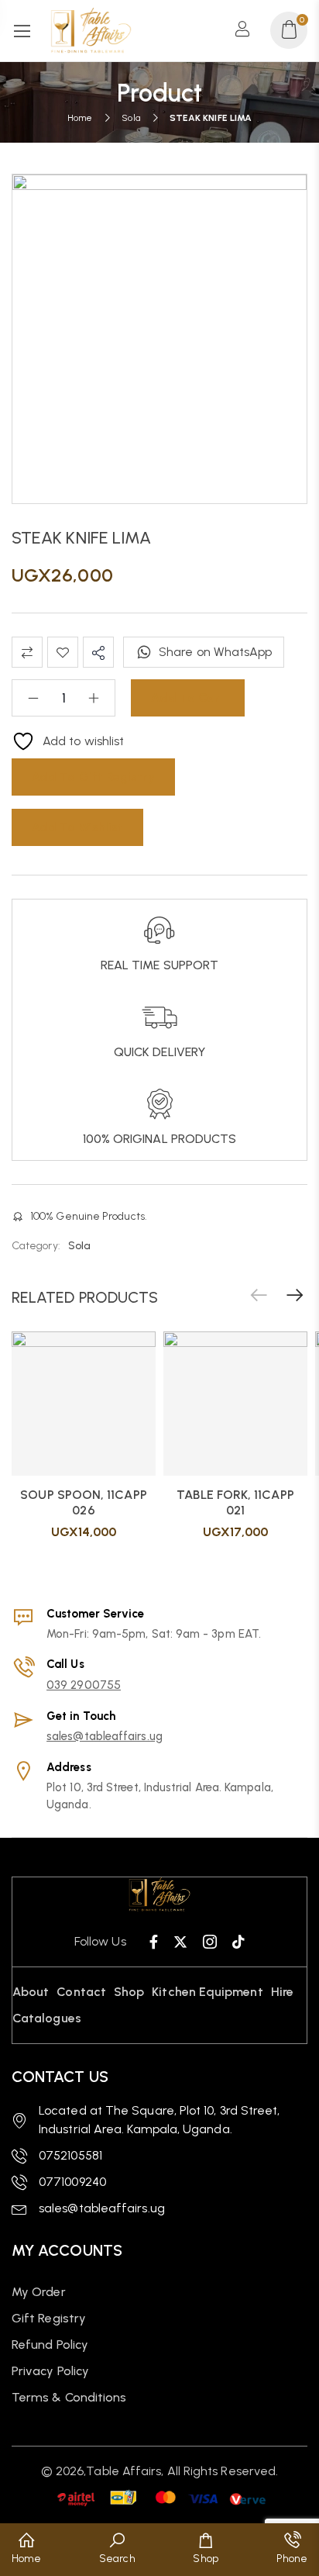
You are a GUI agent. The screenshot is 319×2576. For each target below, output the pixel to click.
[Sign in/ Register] (247, 30)
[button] (295, 1296)
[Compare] (27, 652)
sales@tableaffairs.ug (105, 1736)
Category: (36, 1246)
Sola (130, 118)
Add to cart (188, 698)
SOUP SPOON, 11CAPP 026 (83, 1502)
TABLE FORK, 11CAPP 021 (235, 1502)
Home (80, 118)
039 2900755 (84, 1685)
